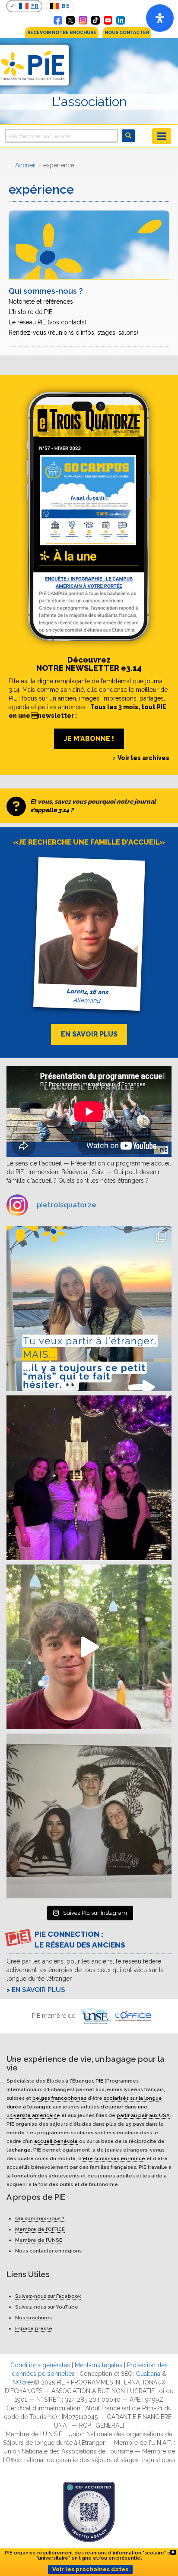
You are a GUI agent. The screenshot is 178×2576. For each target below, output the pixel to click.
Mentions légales (99, 2365)
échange (19, 2149)
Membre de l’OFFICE (40, 2229)
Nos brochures (33, 2318)
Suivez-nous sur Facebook (48, 2296)
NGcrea (23, 2382)
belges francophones (59, 2098)
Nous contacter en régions (48, 2251)
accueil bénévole (56, 2141)
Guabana (148, 2374)
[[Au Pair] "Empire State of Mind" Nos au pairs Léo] (89, 1478)
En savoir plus (38, 1990)
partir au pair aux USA (143, 2115)
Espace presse (34, 2328)
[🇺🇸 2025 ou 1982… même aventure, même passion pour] (89, 1647)
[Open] (160, 18)
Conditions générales (40, 2365)
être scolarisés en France (114, 2158)
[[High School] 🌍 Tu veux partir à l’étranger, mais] (89, 1309)
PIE (99, 2080)
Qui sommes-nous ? (40, 2218)
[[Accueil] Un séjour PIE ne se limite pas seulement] (89, 1816)
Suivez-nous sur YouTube (47, 2307)
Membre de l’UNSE (39, 2240)
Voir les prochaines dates (90, 2569)
